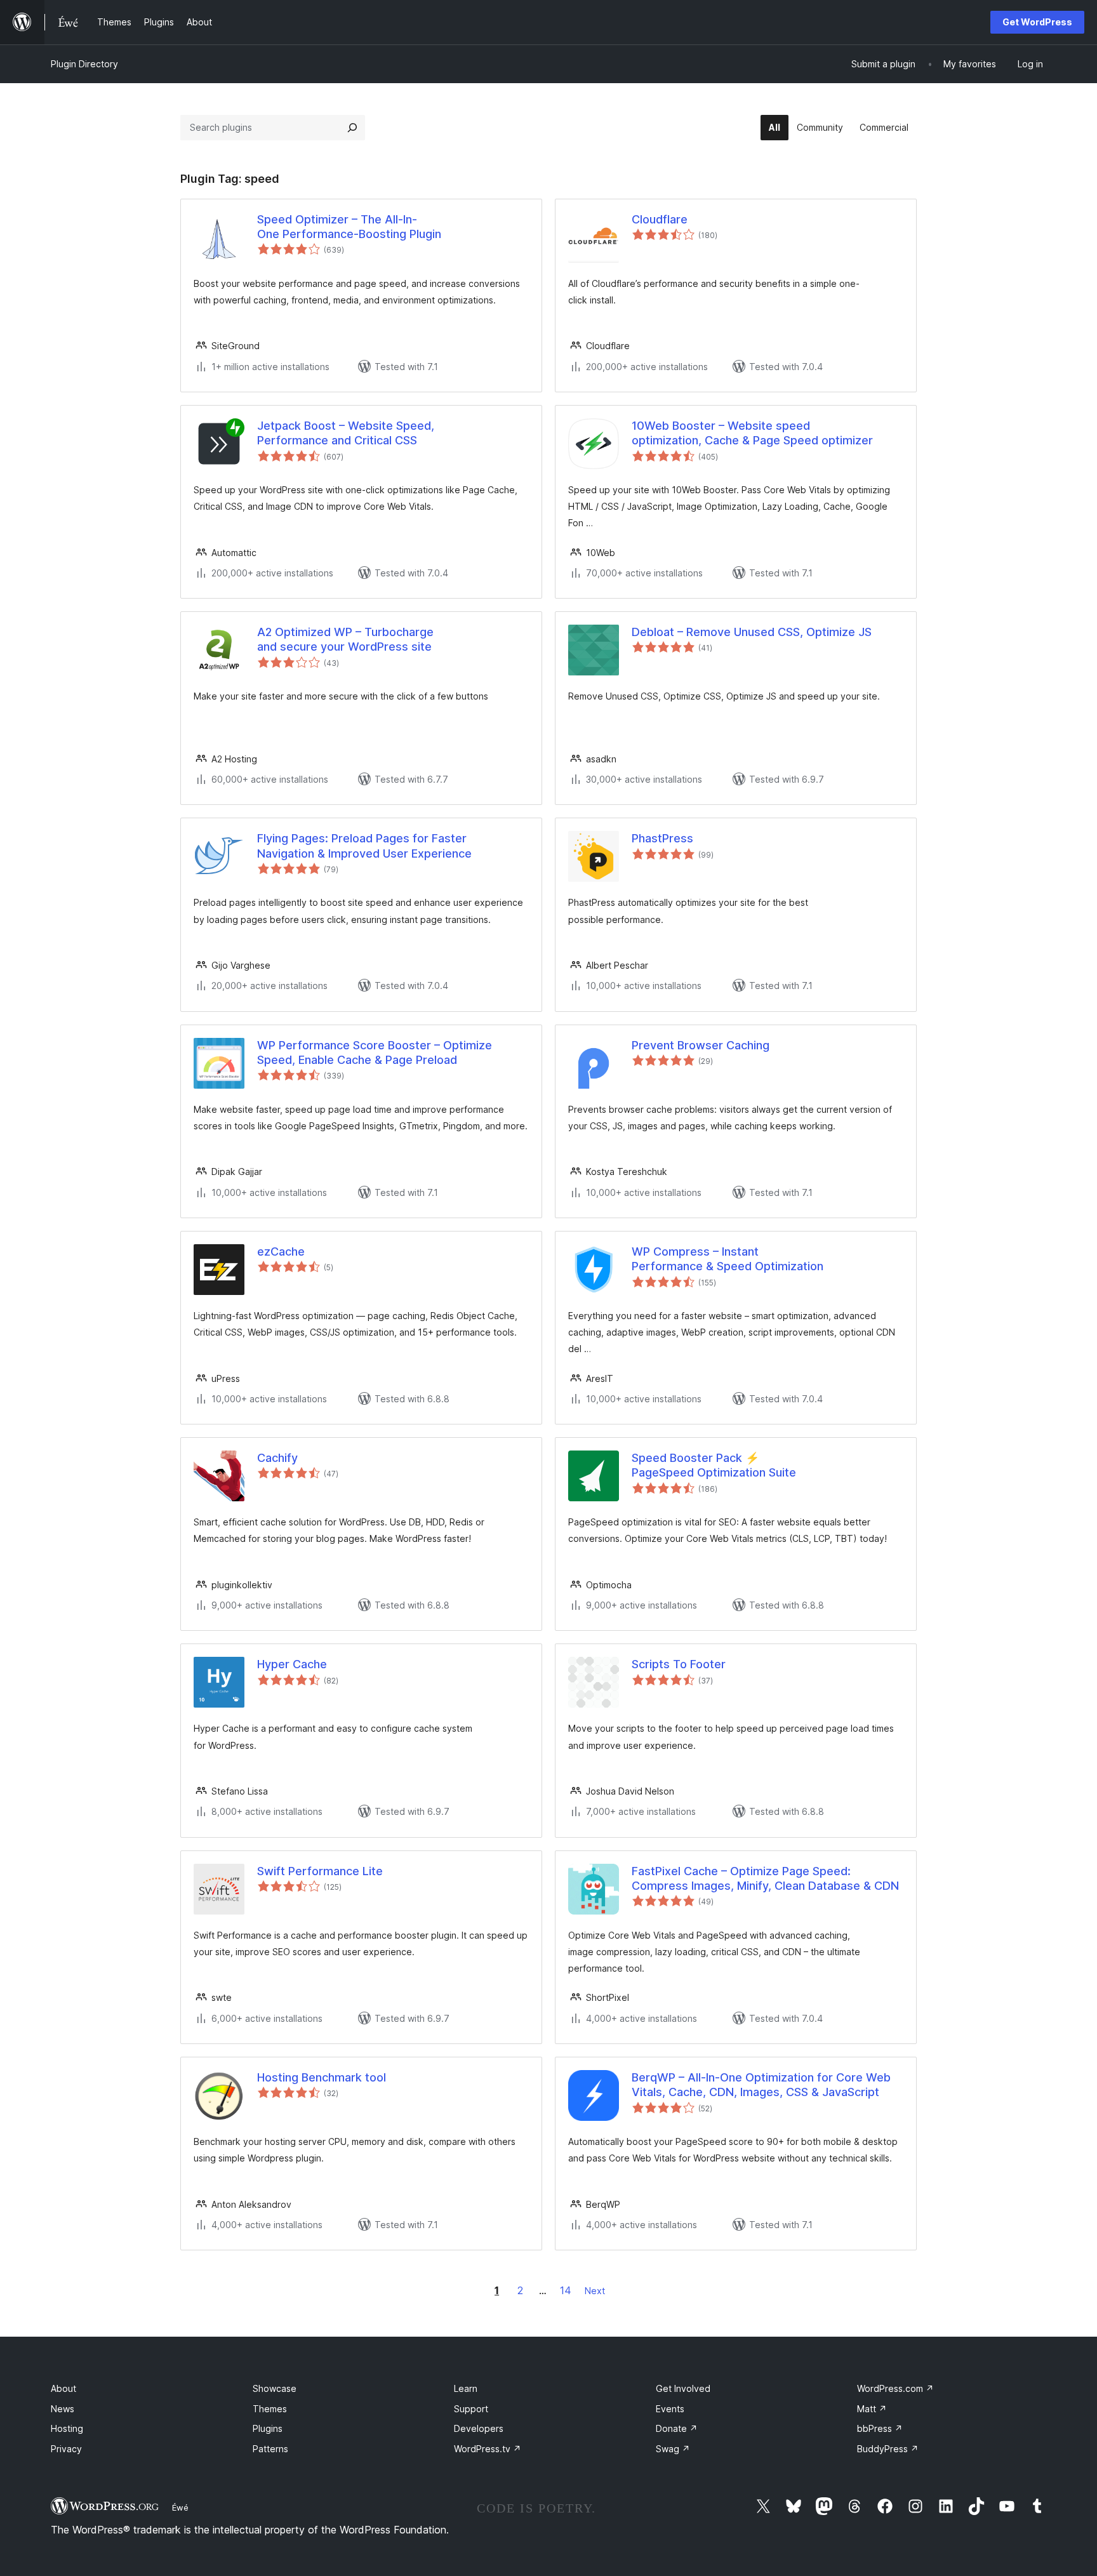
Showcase (275, 2388)
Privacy (66, 2449)
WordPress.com (895, 2388)
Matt (872, 2409)
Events (670, 2409)
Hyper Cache (292, 1664)
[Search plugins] (352, 128)
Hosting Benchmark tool (322, 2077)
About (63, 2388)
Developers (479, 2428)
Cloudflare (660, 219)
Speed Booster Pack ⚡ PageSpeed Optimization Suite (714, 1465)
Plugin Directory (84, 64)
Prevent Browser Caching (701, 1045)
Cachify (277, 1458)
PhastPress (662, 838)
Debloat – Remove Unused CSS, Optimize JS (752, 632)
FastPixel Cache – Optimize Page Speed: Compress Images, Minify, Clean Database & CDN (765, 1878)
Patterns (270, 2449)
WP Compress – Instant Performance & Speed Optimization (728, 1259)
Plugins (268, 2428)
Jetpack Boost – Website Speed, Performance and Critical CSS (346, 433)
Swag (673, 2449)
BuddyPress (888, 2449)
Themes (270, 2409)
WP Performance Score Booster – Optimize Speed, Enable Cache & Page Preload (375, 1052)
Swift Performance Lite (320, 1871)
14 (566, 2290)
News (63, 2409)
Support (471, 2409)
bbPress (880, 2428)
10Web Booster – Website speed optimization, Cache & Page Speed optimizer (752, 433)
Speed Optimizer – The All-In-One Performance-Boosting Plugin (349, 227)
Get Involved (683, 2388)
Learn (466, 2388)
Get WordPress (1037, 22)
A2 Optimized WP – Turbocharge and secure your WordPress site (345, 639)
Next (595, 2291)
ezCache (281, 1251)
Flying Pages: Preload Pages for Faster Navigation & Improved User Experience (364, 846)
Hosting (67, 2428)
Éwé (180, 2507)
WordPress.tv (488, 2449)
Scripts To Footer (679, 1664)
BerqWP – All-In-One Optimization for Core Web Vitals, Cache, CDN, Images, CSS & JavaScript (761, 2085)
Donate (677, 2428)
